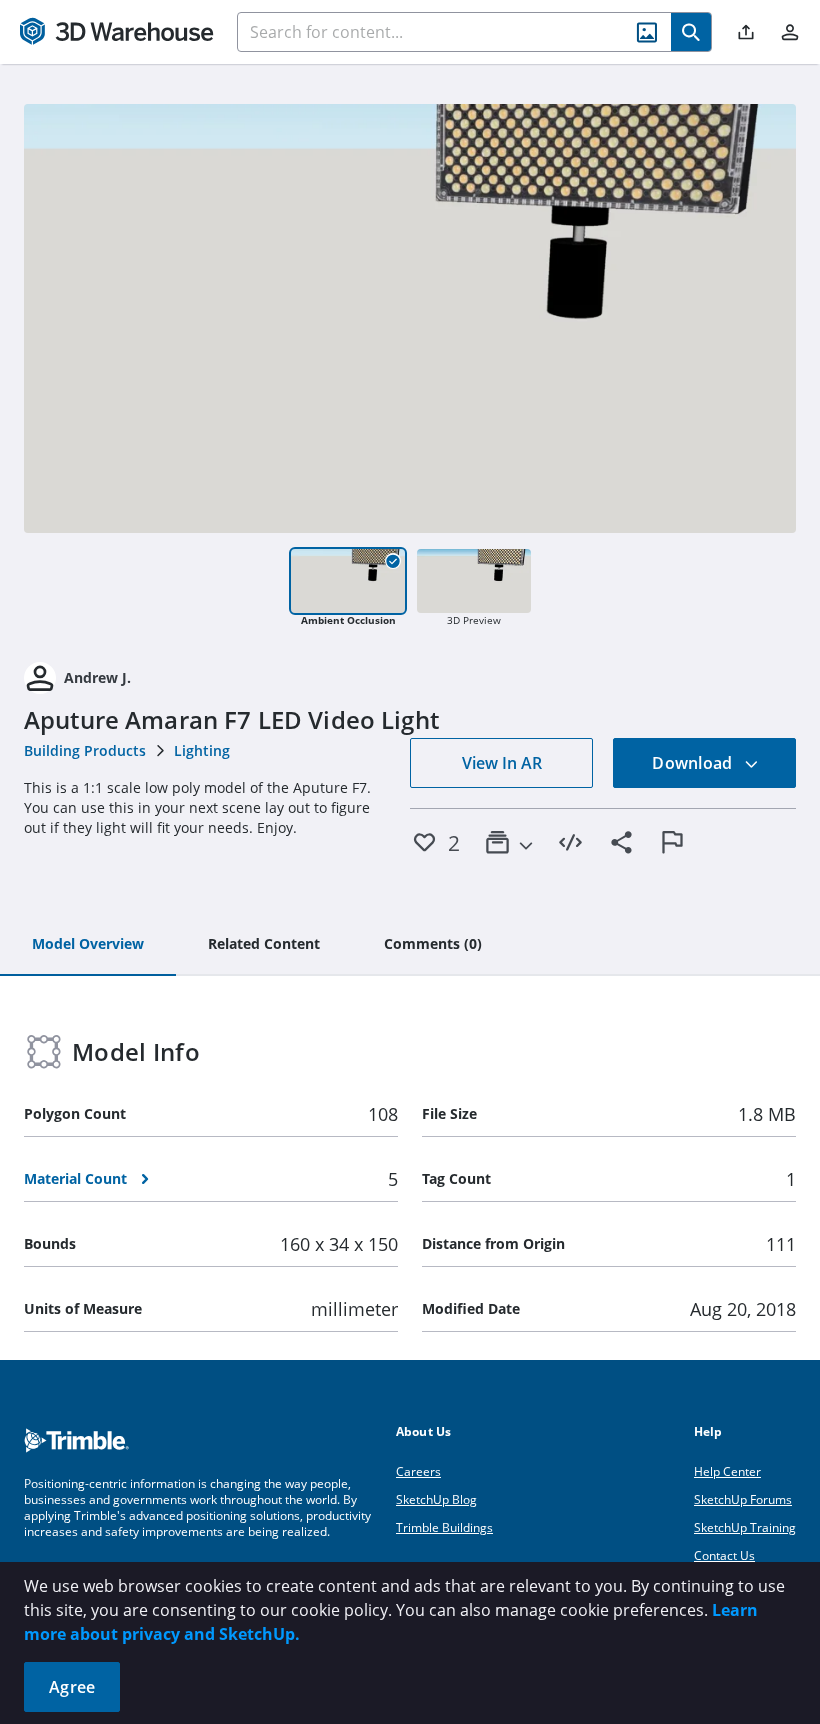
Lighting (202, 750)
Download (694, 763)
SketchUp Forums (743, 1499)
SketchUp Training (745, 1527)
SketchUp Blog (436, 1499)
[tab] (88, 945)
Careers (418, 1471)
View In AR (502, 763)
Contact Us (724, 1555)
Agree (72, 1687)
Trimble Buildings (444, 1527)
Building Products (85, 750)
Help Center (727, 1471)
